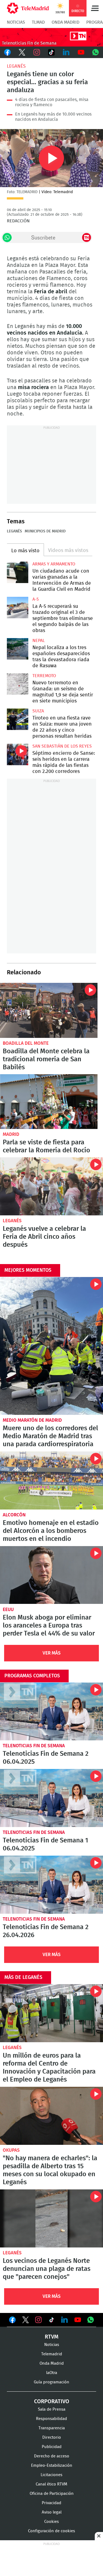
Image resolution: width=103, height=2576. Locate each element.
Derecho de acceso (52, 2456)
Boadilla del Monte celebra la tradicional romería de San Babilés (49, 1010)
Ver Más (52, 1653)
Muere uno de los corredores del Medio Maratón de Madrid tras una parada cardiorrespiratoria (51, 1346)
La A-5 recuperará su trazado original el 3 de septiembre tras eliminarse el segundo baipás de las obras (18, 608)
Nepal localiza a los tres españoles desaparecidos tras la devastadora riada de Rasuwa (18, 649)
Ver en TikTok (52, 2321)
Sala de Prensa (52, 2409)
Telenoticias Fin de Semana (34, 1746)
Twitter (22, 52)
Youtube (81, 52)
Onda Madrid (66, 22)
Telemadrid (52, 2354)
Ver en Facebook (12, 2321)
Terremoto (44, 676)
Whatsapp (96, 52)
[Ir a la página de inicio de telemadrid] (28, 8)
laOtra (52, 2373)
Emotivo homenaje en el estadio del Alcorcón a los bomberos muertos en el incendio (51, 1480)
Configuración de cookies (51, 2531)
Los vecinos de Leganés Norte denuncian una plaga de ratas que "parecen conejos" (51, 2218)
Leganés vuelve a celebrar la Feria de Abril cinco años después (51, 1186)
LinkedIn (66, 52)
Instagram (37, 52)
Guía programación (51, 2382)
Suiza (38, 711)
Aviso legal (52, 2512)
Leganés (16, 66)
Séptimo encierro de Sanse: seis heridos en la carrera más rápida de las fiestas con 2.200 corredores (18, 754)
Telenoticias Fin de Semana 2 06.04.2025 (51, 1712)
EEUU (8, 1610)
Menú (95, 8)
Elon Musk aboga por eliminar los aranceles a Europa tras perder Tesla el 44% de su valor (51, 1575)
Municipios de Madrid (45, 531)
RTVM (52, 2337)
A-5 (36, 599)
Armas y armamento (54, 564)
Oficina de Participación (52, 2494)
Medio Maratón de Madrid (32, 1420)
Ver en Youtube (78, 2320)
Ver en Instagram (38, 2320)
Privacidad (51, 2503)
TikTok (52, 52)
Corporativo (52, 2402)
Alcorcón (14, 1515)
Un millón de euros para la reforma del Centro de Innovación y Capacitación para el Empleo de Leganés (51, 2013)
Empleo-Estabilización (52, 2466)
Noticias (16, 22)
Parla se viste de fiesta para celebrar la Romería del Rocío (49, 1102)
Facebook (7, 52)
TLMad (38, 22)
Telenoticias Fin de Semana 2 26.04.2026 (51, 1885)
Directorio (52, 2437)
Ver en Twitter (26, 2321)
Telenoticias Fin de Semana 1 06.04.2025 (51, 1798)
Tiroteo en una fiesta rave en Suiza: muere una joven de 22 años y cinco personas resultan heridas (18, 719)
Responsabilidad (51, 2419)
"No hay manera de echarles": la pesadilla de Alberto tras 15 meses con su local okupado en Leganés (51, 2116)
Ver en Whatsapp (91, 2320)
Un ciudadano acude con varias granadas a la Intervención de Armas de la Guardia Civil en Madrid (18, 572)
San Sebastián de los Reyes (62, 746)
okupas (11, 2150)
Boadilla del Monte (26, 1043)
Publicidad (52, 2447)
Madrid (11, 1134)
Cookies (51, 2522)
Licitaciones (51, 2475)
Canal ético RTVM (51, 2484)
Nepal (39, 641)
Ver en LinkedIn (65, 2320)
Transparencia (52, 2428)
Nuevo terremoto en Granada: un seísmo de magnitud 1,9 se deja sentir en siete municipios (18, 684)
